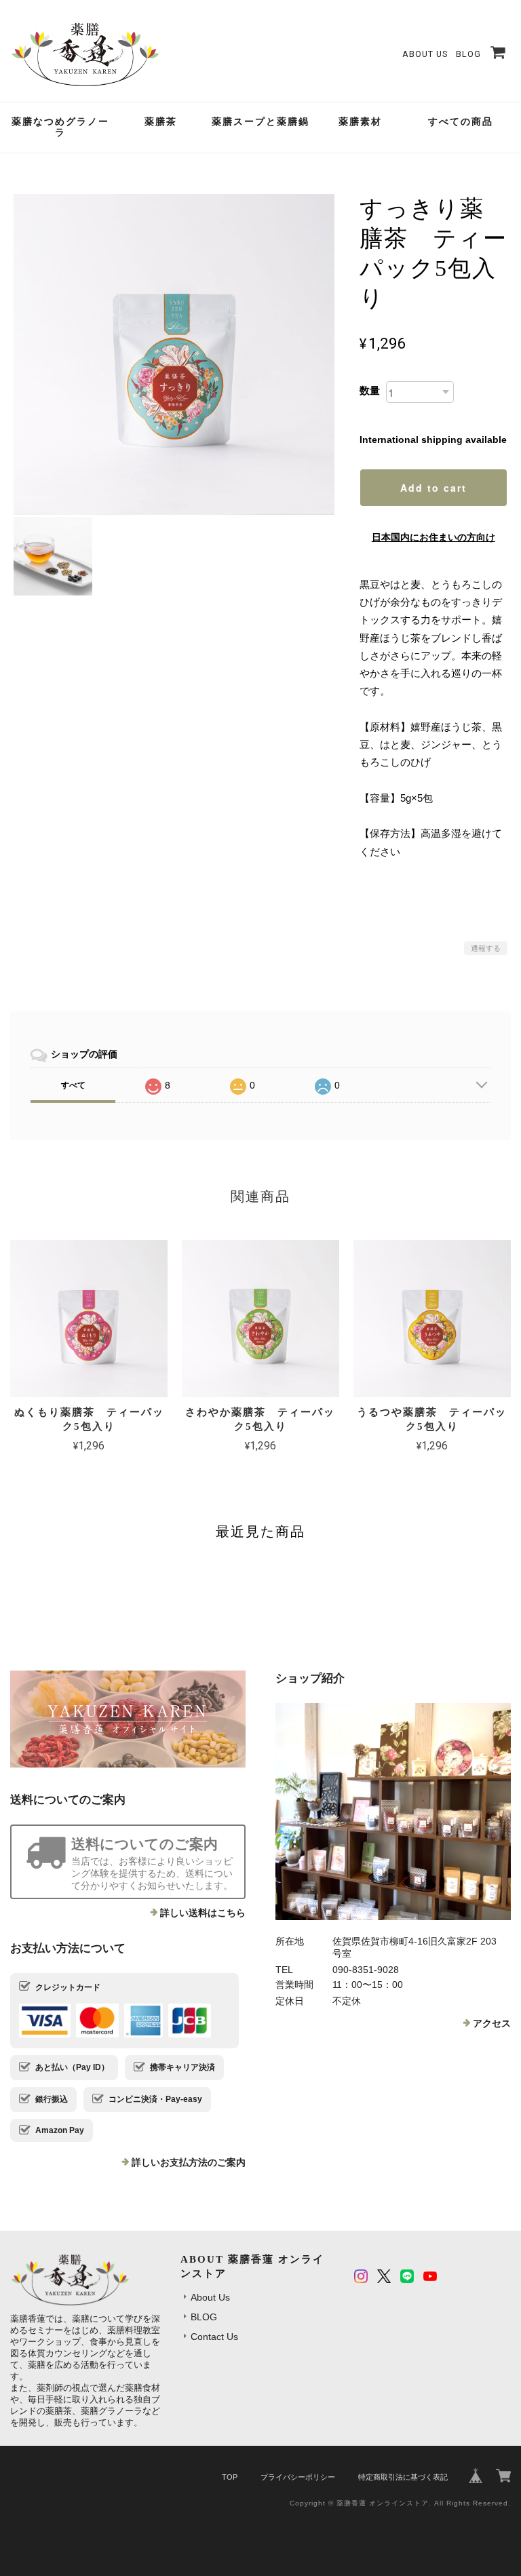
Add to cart (433, 488)
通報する (486, 948)
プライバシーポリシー (298, 2477)
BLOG (468, 54)
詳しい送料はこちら (203, 1913)
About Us (425, 54)
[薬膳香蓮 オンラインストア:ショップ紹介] (393, 1812)
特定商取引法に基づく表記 (403, 2477)
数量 (370, 390)
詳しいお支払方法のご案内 (189, 2162)
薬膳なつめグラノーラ (60, 128)
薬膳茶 (161, 122)
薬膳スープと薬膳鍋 (260, 122)
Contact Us (214, 2337)
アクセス (492, 2023)
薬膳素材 (360, 122)
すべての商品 (461, 122)
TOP (230, 2477)
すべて (73, 1085)
